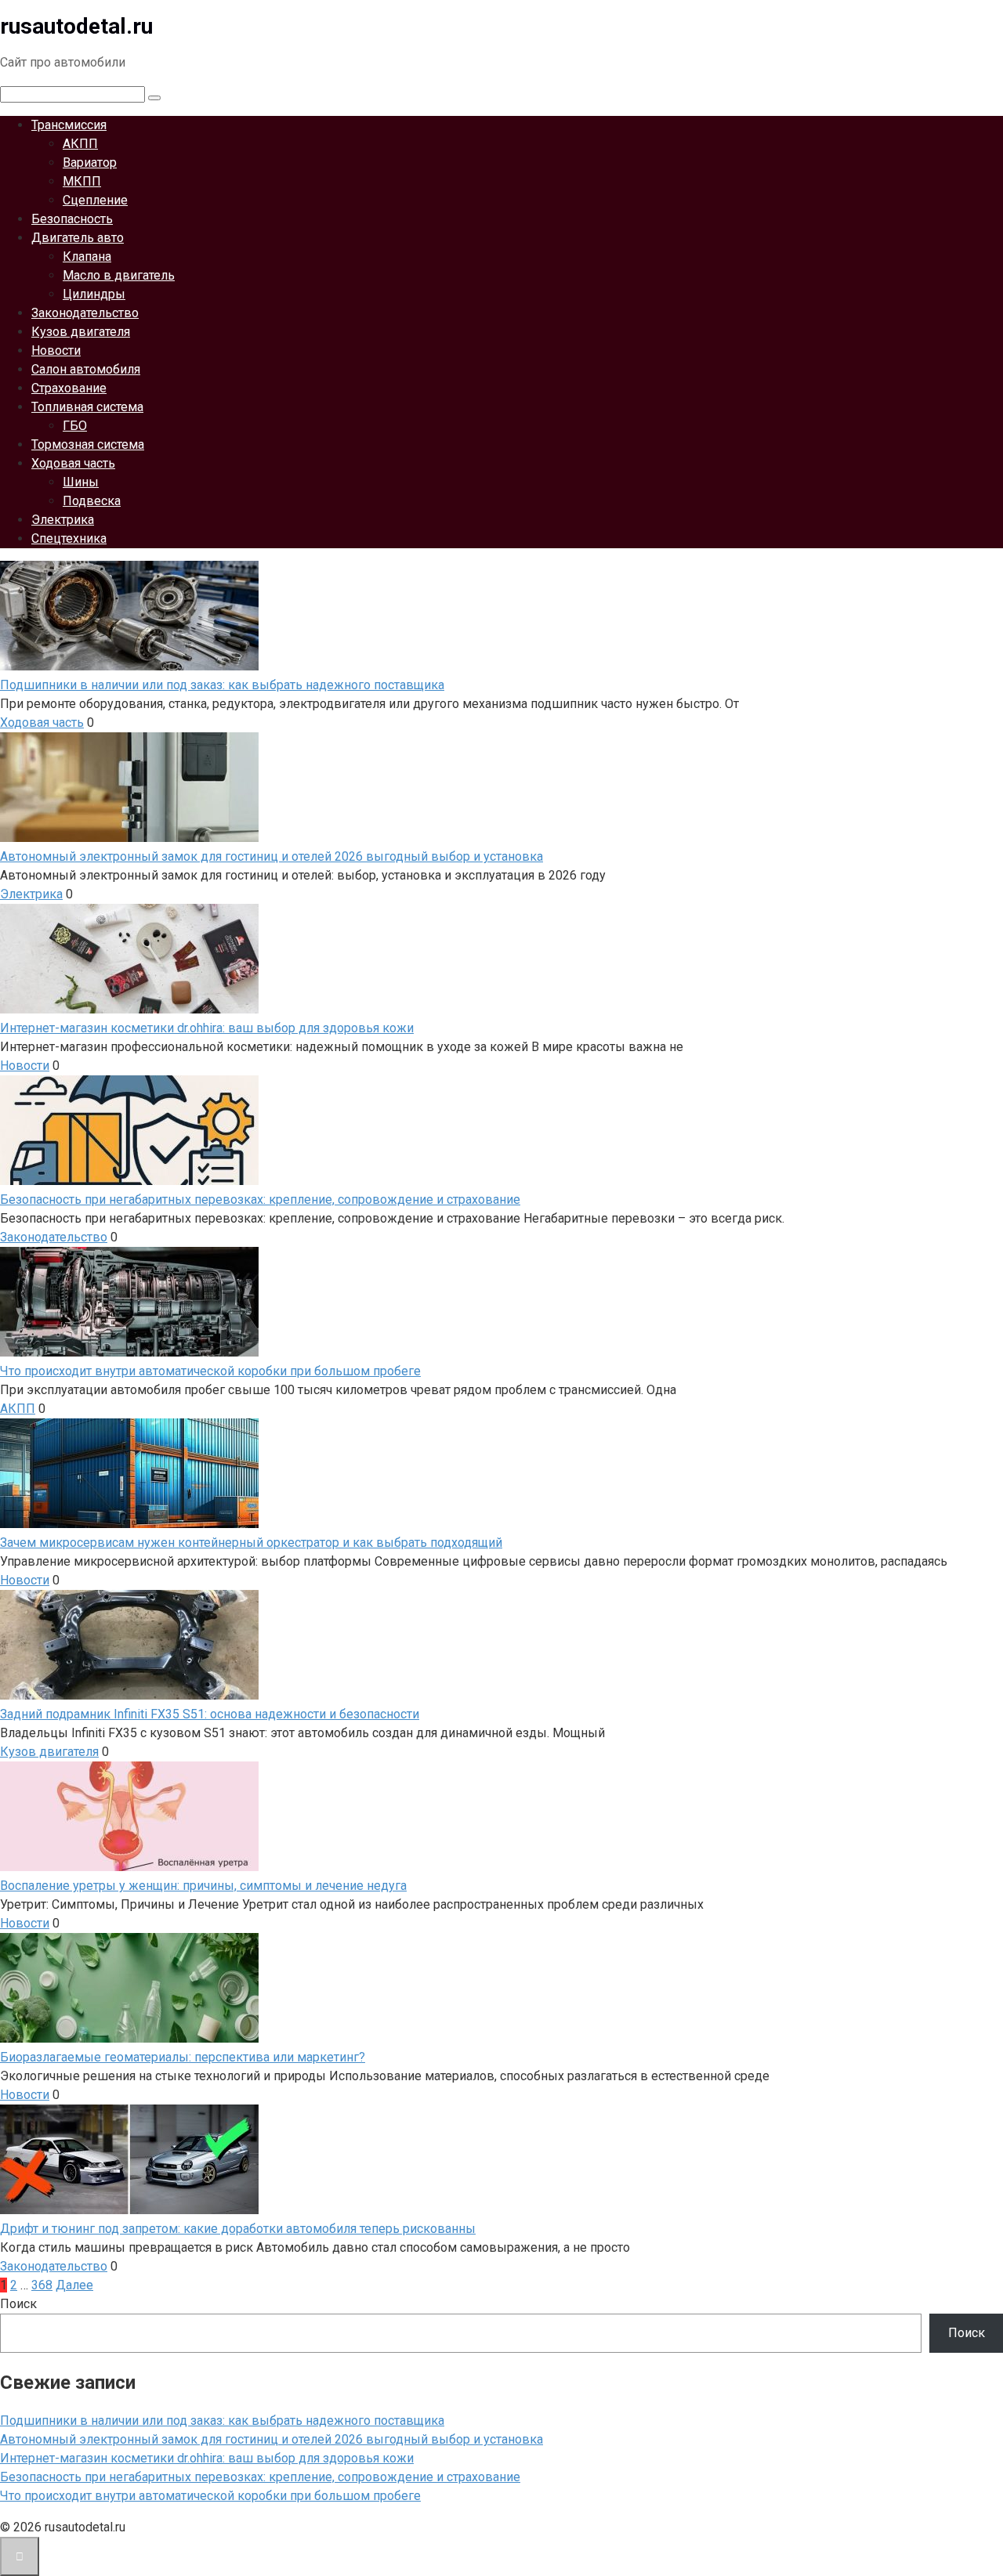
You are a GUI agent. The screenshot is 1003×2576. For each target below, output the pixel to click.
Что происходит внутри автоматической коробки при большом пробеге (210, 2496)
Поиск (18, 2304)
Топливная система (87, 407)
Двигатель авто (78, 238)
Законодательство (85, 313)
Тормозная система (88, 444)
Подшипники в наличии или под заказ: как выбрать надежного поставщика (222, 2421)
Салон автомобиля (86, 369)
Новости (56, 350)
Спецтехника (69, 538)
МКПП (82, 181)
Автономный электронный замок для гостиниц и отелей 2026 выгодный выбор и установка (272, 2439)
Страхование (69, 388)
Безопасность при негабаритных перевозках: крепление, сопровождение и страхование (260, 2477)
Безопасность (72, 219)
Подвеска (92, 501)
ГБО (75, 426)
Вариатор (90, 163)
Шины (81, 482)
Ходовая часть (73, 463)
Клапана (87, 257)
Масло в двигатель (119, 275)
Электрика (63, 520)
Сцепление (95, 200)
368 (42, 2285)
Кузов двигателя (81, 332)
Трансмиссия (69, 125)
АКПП (80, 144)
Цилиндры (94, 294)
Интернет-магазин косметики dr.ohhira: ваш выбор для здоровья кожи (207, 2458)
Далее (74, 2285)
